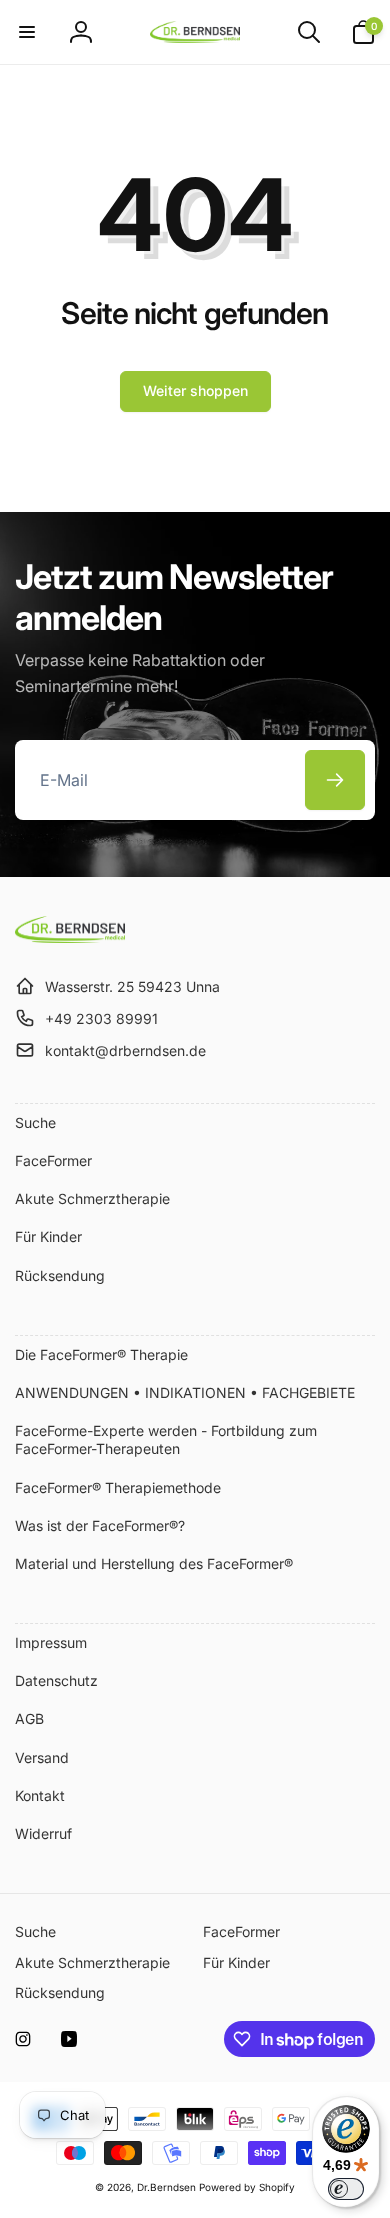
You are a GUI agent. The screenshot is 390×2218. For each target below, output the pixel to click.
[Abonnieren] (335, 780)
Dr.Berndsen (166, 2187)
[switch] (346, 2189)
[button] (27, 32)
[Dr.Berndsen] (70, 937)
